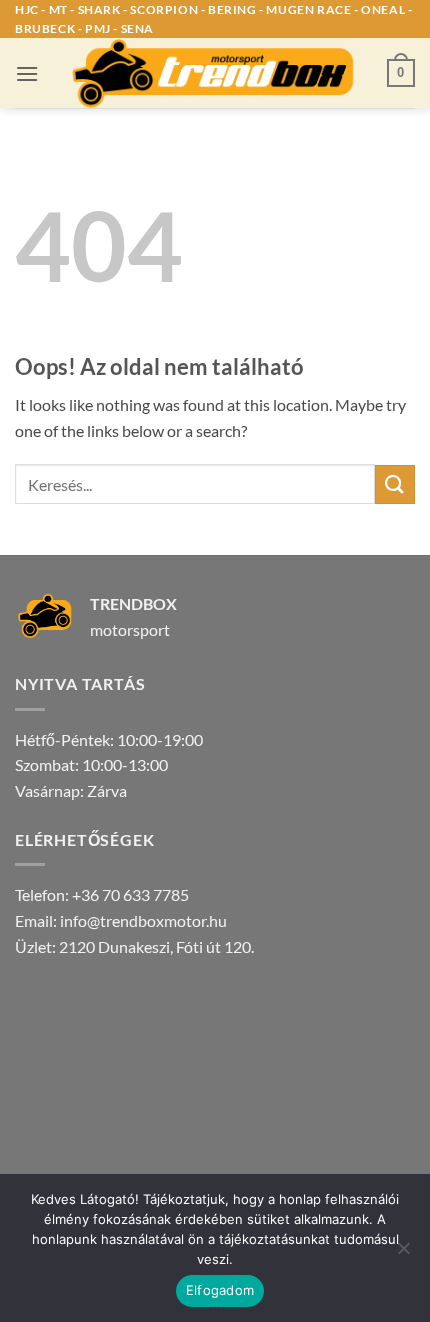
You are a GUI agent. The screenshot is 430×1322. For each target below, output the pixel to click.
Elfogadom (220, 1290)
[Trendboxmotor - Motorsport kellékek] (215, 73)
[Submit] (395, 484)
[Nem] (403, 1254)
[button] (27, 73)
